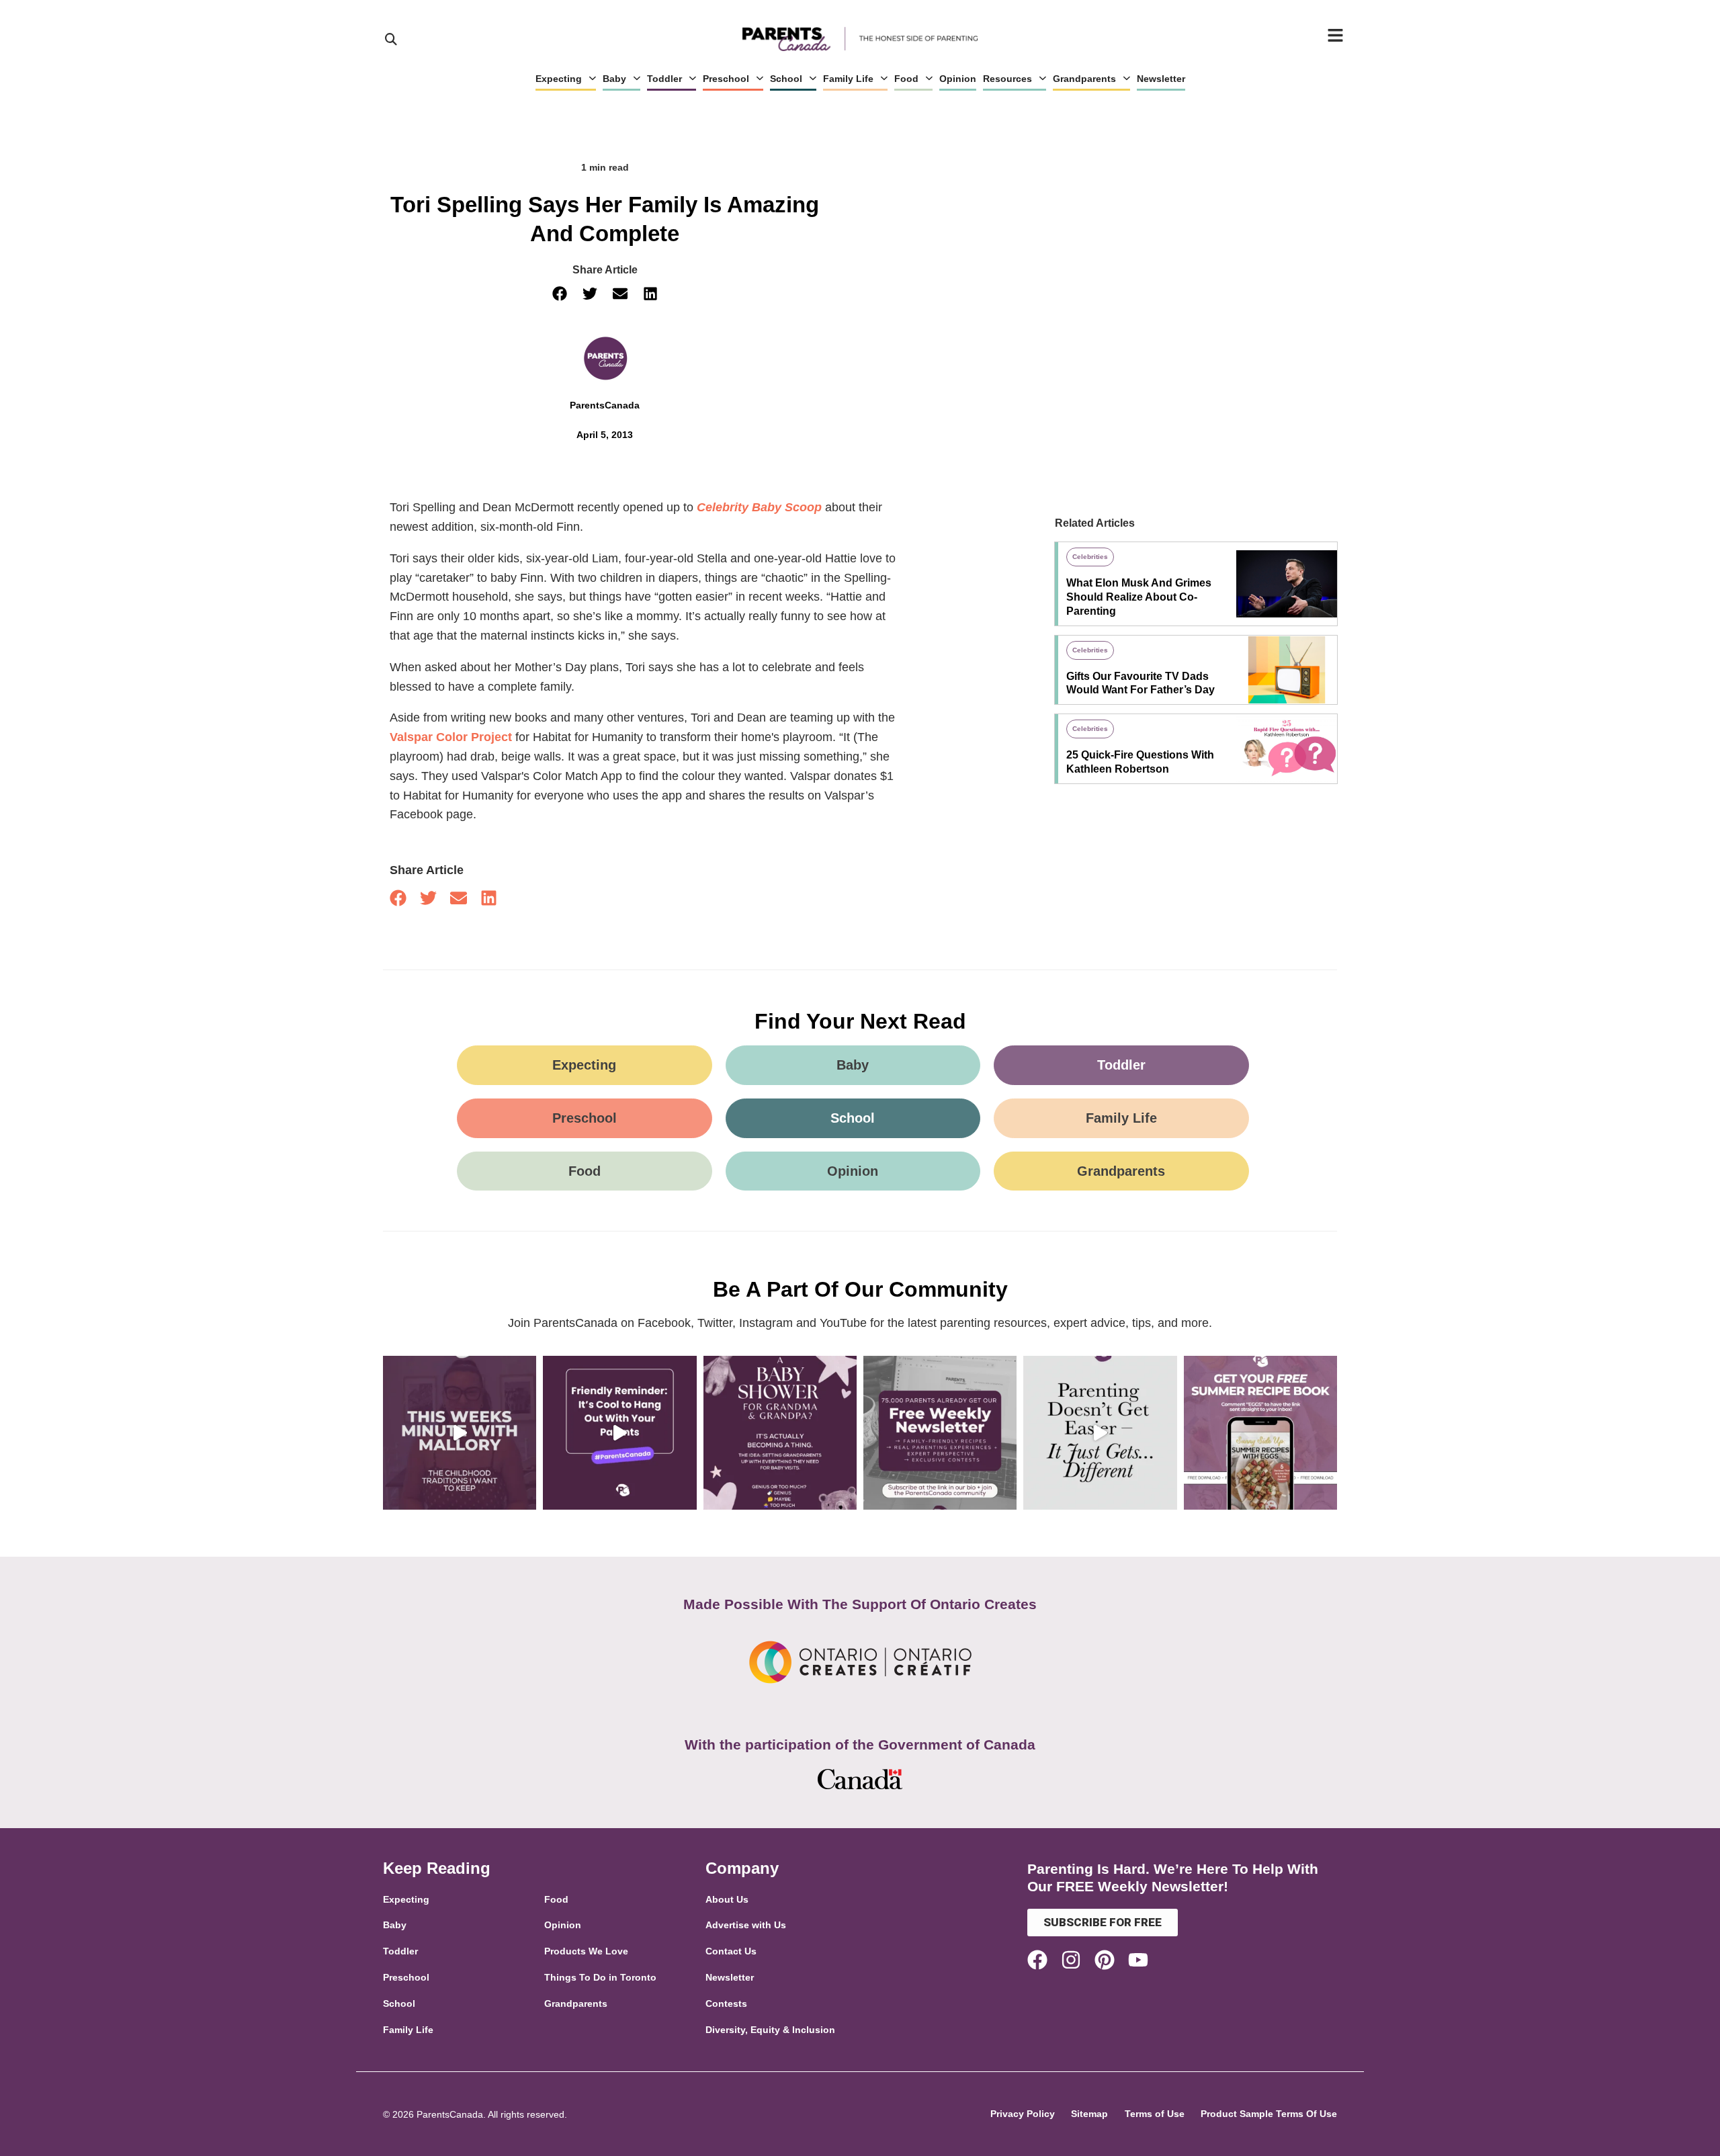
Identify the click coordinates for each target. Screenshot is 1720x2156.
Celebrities (1090, 557)
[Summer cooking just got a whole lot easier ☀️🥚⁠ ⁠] (1260, 1432)
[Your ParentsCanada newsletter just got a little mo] (940, 1432)
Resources (1007, 79)
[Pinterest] (1105, 1960)
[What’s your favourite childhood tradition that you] (460, 1432)
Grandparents (1084, 79)
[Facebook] (1037, 1960)
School (786, 79)
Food (906, 79)
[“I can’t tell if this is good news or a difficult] (1100, 1432)
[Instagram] (1071, 1960)
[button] (559, 294)
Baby (614, 79)
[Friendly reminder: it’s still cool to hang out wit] (619, 1432)
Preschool (726, 79)
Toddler (664, 79)
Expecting (559, 79)
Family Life (848, 79)
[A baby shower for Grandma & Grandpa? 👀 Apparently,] (780, 1432)
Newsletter (1161, 79)
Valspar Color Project (451, 737)
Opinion (958, 79)
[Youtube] (1138, 1960)
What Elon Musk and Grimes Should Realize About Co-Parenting (1139, 597)
